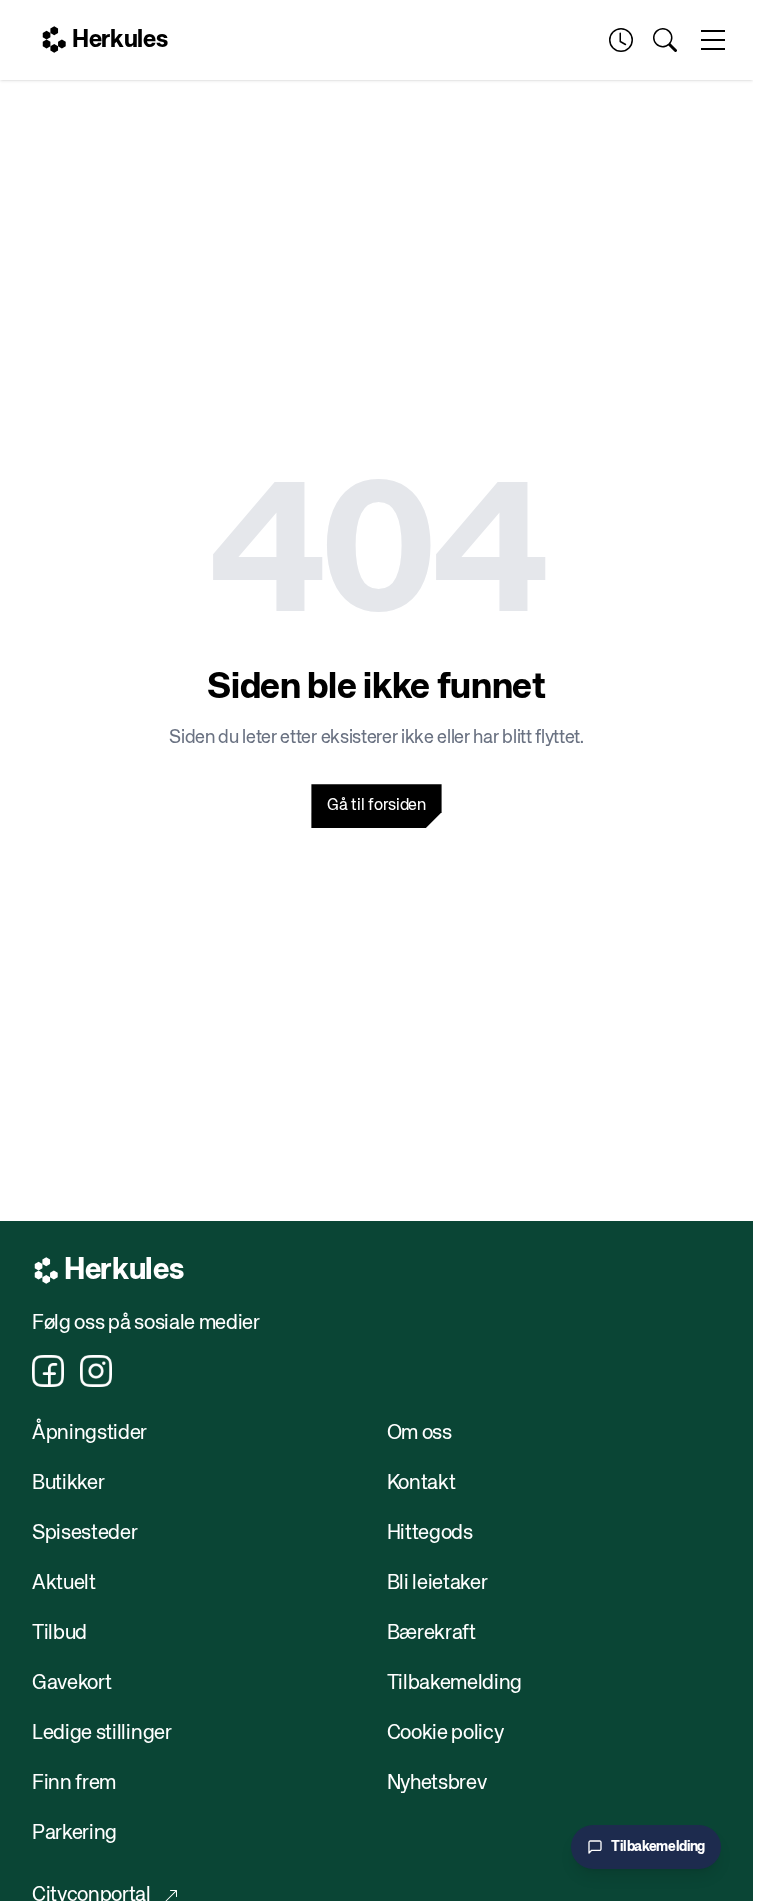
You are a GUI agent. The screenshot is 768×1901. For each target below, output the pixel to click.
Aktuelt (64, 1583)
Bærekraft (431, 1633)
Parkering (74, 1833)
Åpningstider (89, 1433)
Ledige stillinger (102, 1733)
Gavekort (71, 1683)
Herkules (119, 40)
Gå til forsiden (376, 806)
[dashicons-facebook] (48, 1371)
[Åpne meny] (713, 40)
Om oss (419, 1433)
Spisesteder (84, 1533)
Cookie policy (445, 1733)
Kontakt (421, 1483)
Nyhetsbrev (437, 1783)
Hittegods (430, 1533)
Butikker (68, 1483)
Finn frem (74, 1783)
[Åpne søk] (665, 40)
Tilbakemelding (455, 1683)
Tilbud (59, 1633)
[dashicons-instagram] (96, 1371)
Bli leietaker (437, 1583)
